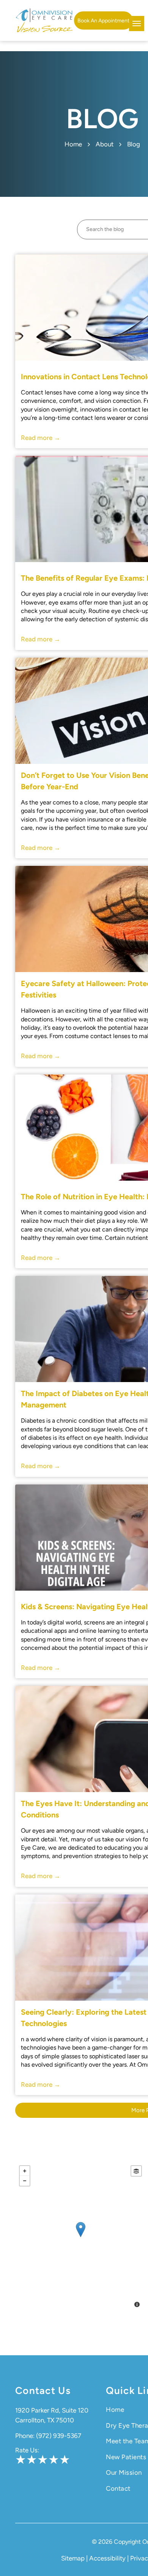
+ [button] (25, 2171)
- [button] (25, 2181)
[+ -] (80, 2237)
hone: (27, 2436)
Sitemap (73, 2558)
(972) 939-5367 (59, 2436)
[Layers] (136, 2171)
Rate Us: (27, 2450)
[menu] (137, 24)
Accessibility (107, 2558)
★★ (26, 2460)
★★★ (54, 2460)
